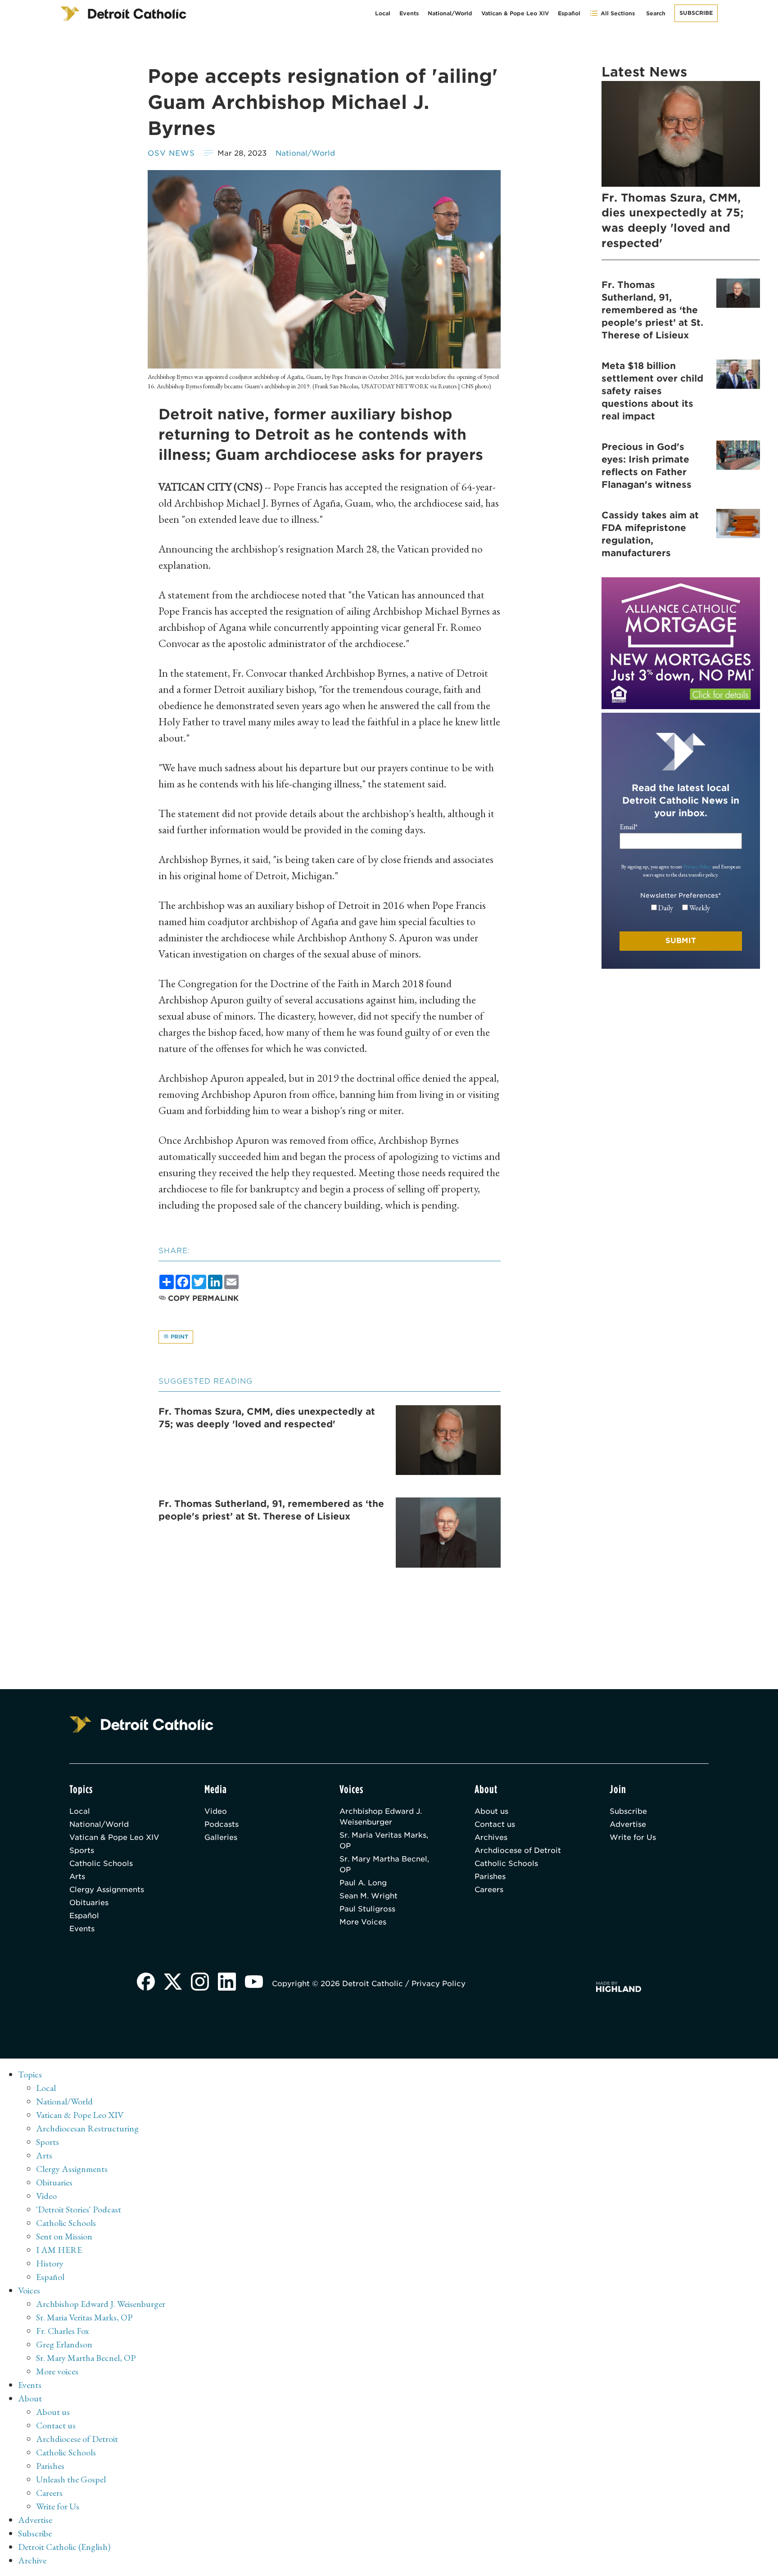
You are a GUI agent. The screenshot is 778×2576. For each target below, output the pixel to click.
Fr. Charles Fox (63, 2331)
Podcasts (222, 1824)
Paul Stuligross (367, 1909)
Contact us (495, 1824)
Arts (77, 1877)
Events (409, 13)
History (50, 2263)
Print (179, 1337)
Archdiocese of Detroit (518, 1850)
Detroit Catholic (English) (64, 2547)
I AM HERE (59, 2250)
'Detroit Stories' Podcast (79, 2209)
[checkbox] (681, 908)
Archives (491, 1837)
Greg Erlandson (64, 2344)
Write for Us (633, 1837)
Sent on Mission (64, 2236)
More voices (57, 2371)
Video (216, 1811)
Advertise (628, 1824)
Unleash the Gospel (71, 2479)
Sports (82, 1850)
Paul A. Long (363, 1883)
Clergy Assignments (107, 1890)
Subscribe (696, 13)
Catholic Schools (101, 1863)
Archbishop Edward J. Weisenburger (381, 1817)
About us (491, 1811)
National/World (450, 13)
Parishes (490, 1877)
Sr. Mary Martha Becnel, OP (384, 1864)
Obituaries (89, 1903)
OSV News (171, 153)
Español (569, 13)
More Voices (363, 1922)
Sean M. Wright (369, 1896)
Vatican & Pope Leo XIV (515, 13)
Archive (32, 2560)
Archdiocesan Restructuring (87, 2128)
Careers (489, 1890)
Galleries (221, 1837)
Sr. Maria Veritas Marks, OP (384, 1841)
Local (383, 13)
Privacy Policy (697, 867)
